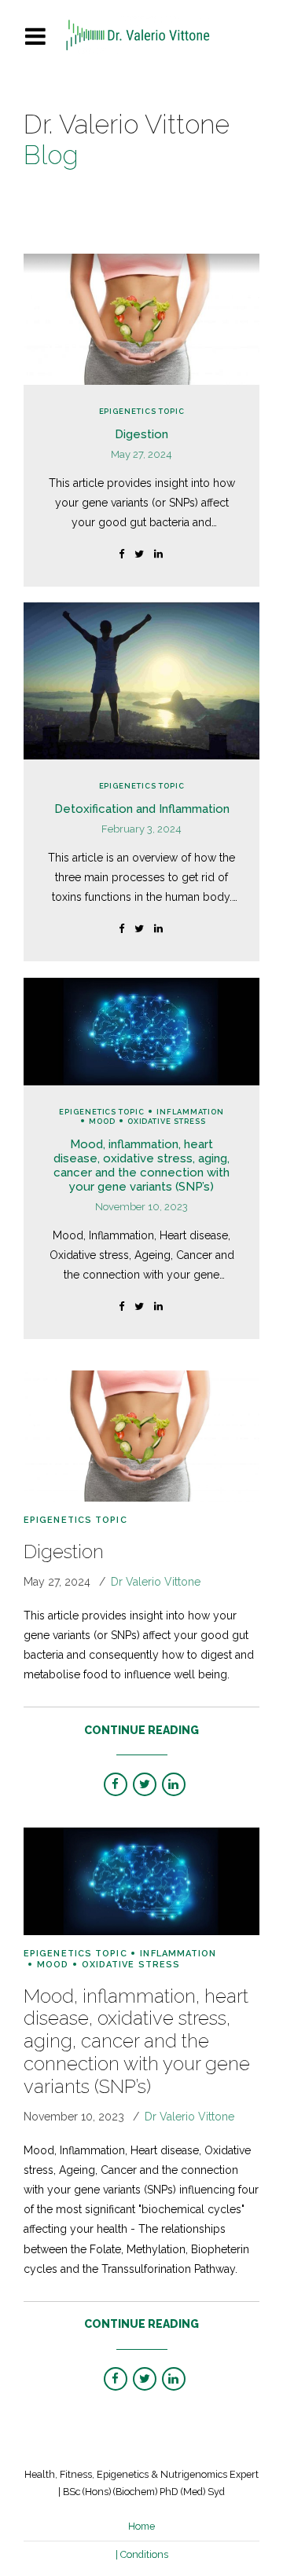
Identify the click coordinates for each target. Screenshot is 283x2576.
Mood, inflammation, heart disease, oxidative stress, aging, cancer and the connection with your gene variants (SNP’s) (141, 1165)
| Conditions (142, 2554)
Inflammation (190, 1112)
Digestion (141, 434)
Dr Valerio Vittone (156, 1582)
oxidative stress (167, 1121)
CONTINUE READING (141, 1730)
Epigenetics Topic (142, 411)
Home (141, 2526)
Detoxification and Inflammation (142, 809)
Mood (102, 1121)
